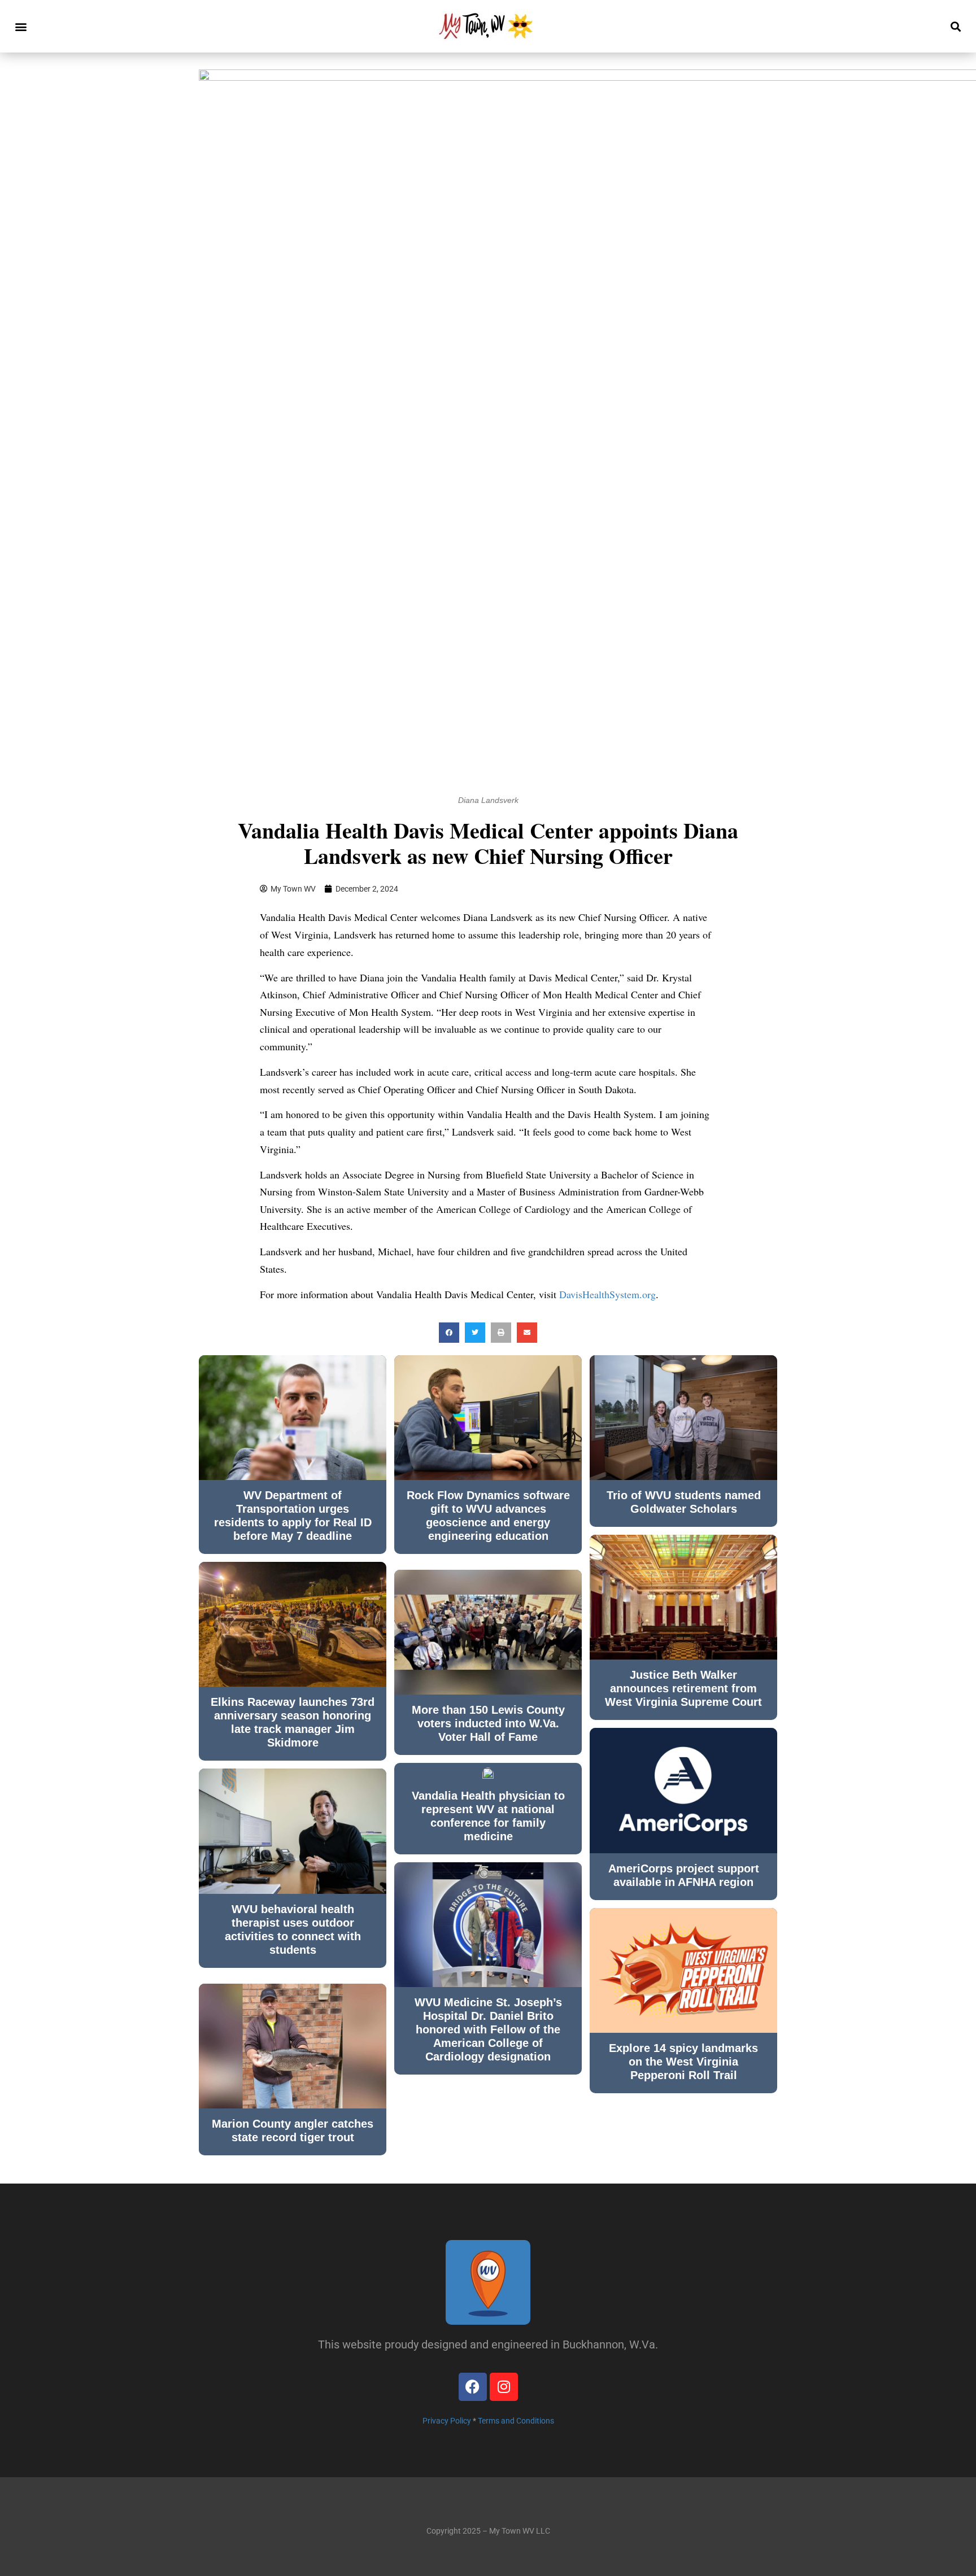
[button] (21, 26)
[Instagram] (504, 2387)
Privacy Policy (447, 2421)
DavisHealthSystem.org (607, 1294)
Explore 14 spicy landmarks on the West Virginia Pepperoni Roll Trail (683, 2062)
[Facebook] (473, 2387)
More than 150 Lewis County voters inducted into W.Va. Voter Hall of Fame (488, 1723)
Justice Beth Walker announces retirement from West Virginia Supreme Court (683, 1688)
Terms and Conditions (516, 2421)
